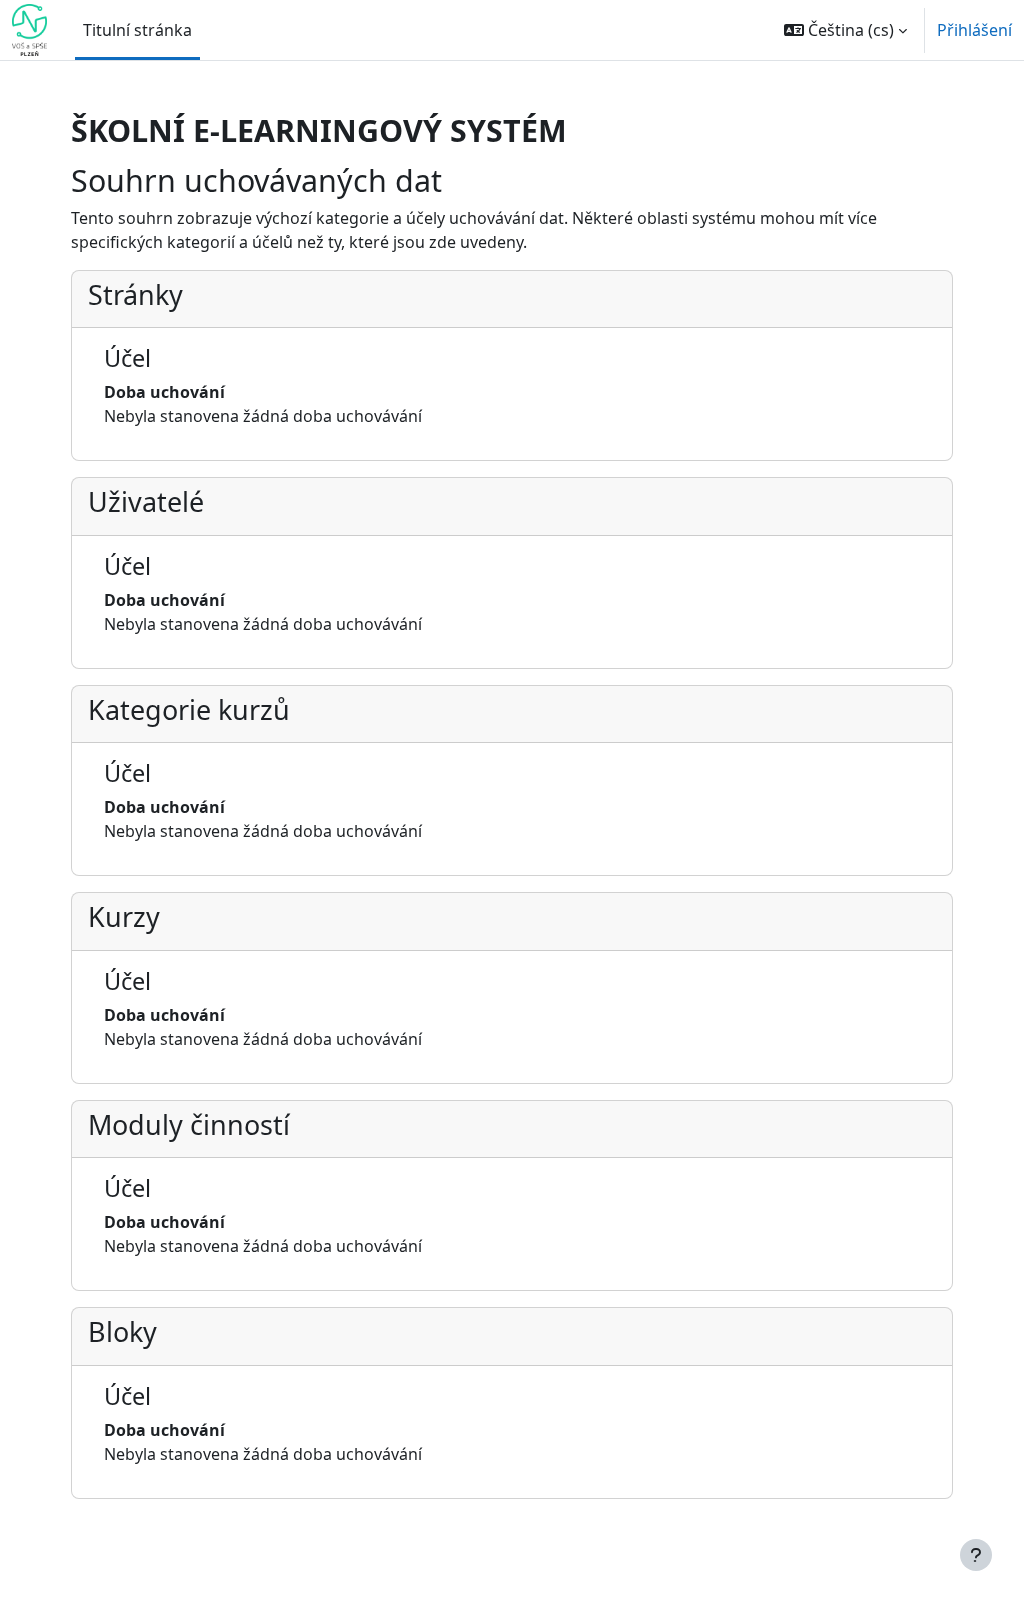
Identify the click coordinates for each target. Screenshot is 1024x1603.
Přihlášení (974, 30)
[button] (845, 30)
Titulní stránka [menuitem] (137, 30)
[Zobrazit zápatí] (976, 1555)
